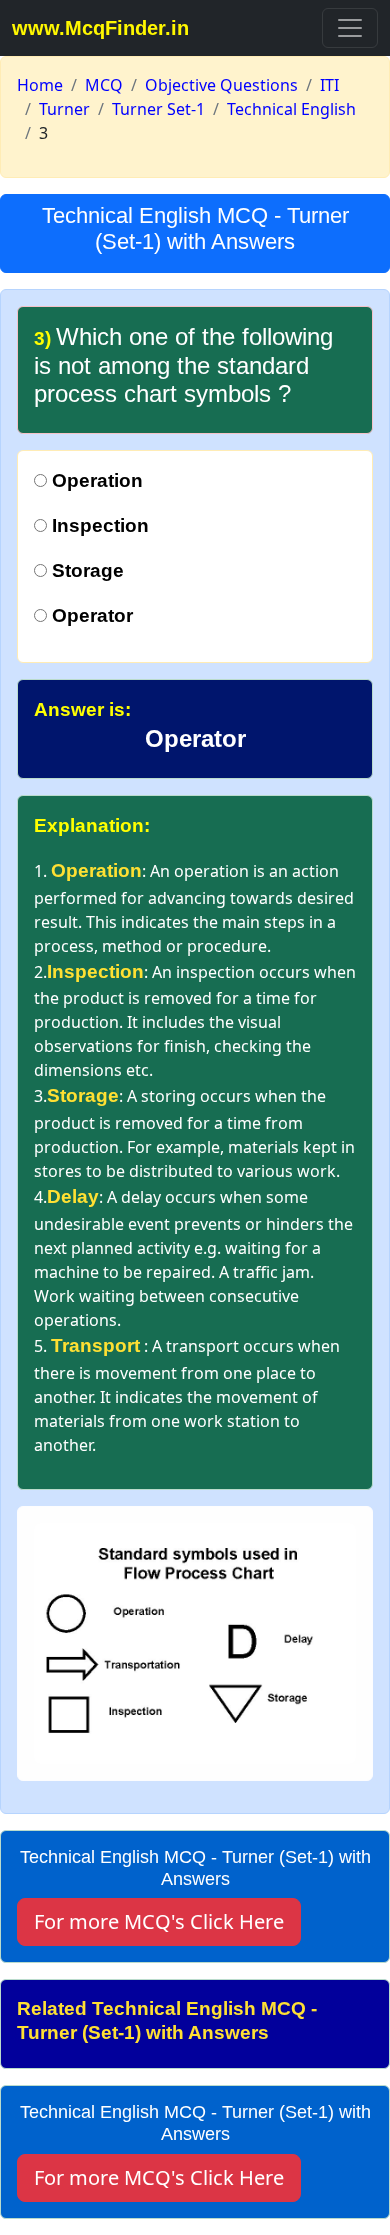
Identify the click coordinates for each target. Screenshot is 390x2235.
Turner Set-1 (158, 109)
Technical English (291, 109)
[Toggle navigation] (350, 28)
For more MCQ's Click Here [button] (159, 1921)
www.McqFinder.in (100, 28)
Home (40, 85)
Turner (64, 109)
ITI (329, 85)
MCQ (104, 85)
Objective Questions (221, 85)
